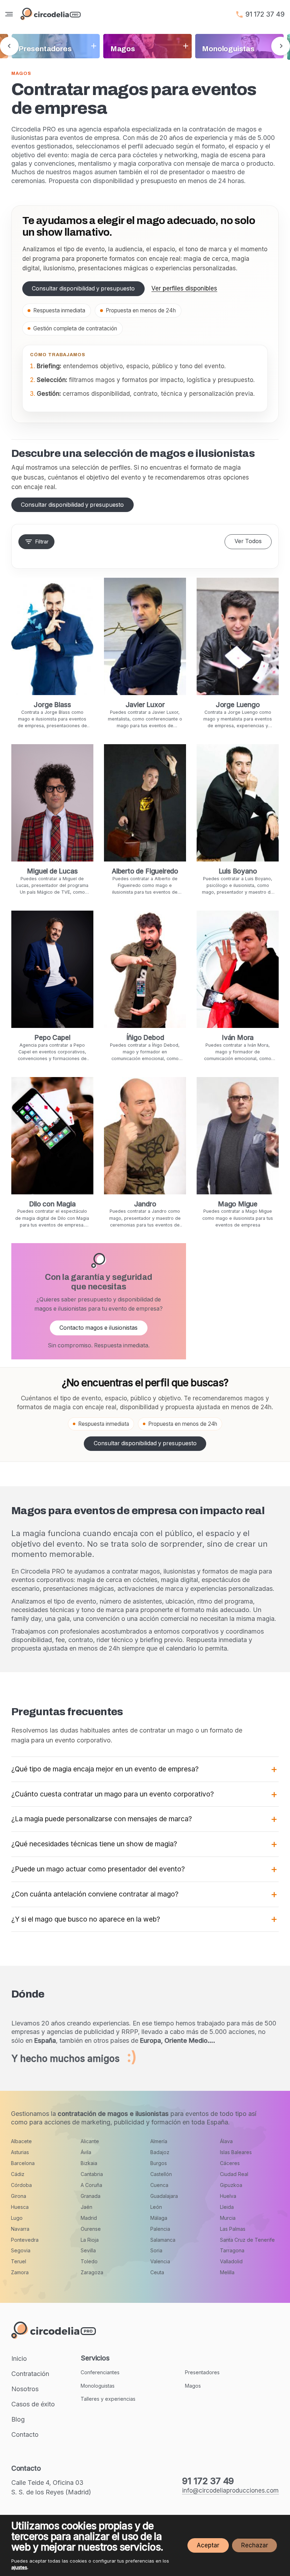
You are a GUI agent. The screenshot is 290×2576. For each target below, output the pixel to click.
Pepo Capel (52, 1037)
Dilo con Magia (52, 1204)
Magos (193, 2386)
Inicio (19, 2359)
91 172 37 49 (265, 14)
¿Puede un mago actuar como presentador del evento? (98, 1869)
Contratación (30, 2374)
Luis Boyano (238, 871)
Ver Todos (248, 541)
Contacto (25, 2434)
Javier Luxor (145, 705)
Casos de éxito (33, 2404)
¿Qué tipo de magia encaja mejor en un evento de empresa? (105, 1769)
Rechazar (255, 2545)
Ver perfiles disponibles (184, 288)
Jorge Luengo (238, 705)
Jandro (145, 1204)
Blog (18, 2419)
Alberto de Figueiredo (145, 871)
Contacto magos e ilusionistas (98, 1328)
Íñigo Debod (145, 1037)
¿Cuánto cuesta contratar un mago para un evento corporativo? (113, 1794)
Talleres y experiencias (108, 2399)
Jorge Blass (52, 705)
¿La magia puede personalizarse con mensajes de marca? (102, 1819)
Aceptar (208, 2545)
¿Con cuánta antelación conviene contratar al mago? (95, 1894)
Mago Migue (238, 1204)
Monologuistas (98, 2386)
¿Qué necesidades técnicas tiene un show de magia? (94, 1844)
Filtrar (42, 542)
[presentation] (9, 46)
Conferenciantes (100, 2372)
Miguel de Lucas (52, 871)
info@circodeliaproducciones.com (230, 2490)
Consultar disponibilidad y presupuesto (83, 289)
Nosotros (25, 2389)
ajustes (19, 2567)
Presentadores (202, 2372)
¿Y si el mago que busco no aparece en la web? (86, 1919)
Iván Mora (238, 1037)
